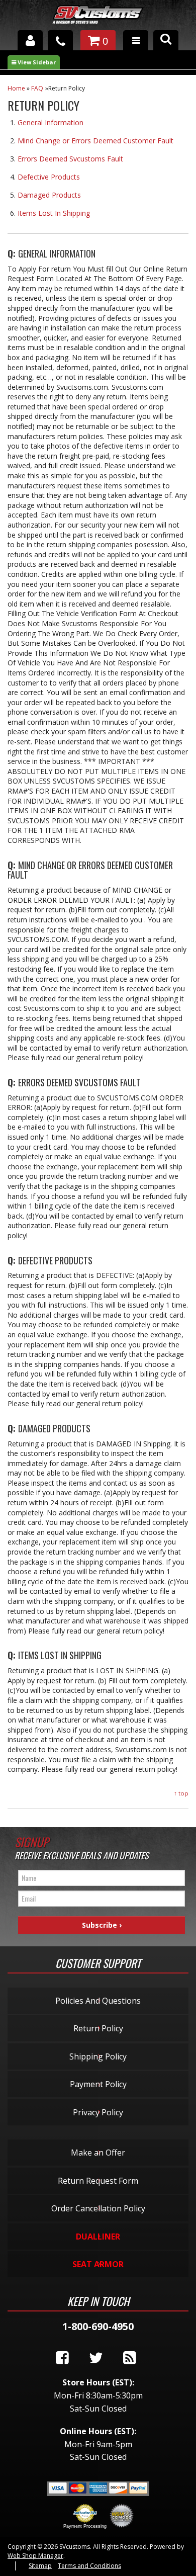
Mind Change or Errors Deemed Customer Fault (95, 141)
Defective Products (49, 177)
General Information (51, 122)
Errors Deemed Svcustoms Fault (70, 159)
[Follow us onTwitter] (96, 2358)
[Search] (166, 40)
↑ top (181, 1793)
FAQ (37, 88)
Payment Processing (85, 2526)
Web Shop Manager (35, 2556)
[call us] (60, 40)
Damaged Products (49, 195)
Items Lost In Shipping (54, 213)
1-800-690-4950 (98, 2326)
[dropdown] (136, 40)
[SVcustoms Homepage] (98, 19)
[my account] (30, 40)
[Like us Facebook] (62, 2358)
